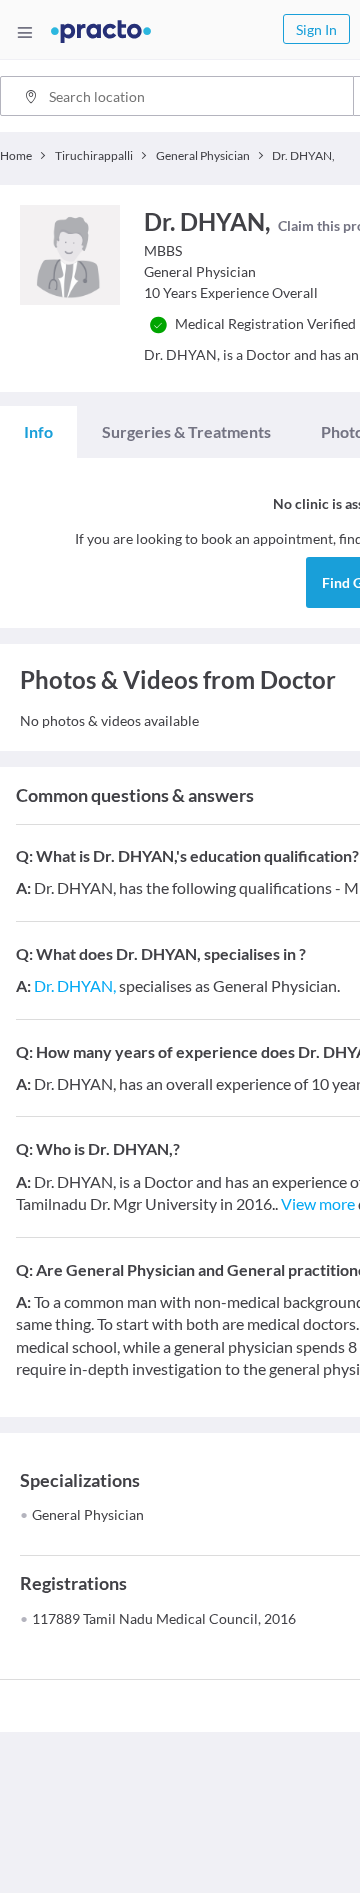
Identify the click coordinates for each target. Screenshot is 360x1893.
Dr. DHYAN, (75, 985)
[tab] (38, 432)
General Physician (88, 1514)
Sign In (316, 29)
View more (318, 1203)
